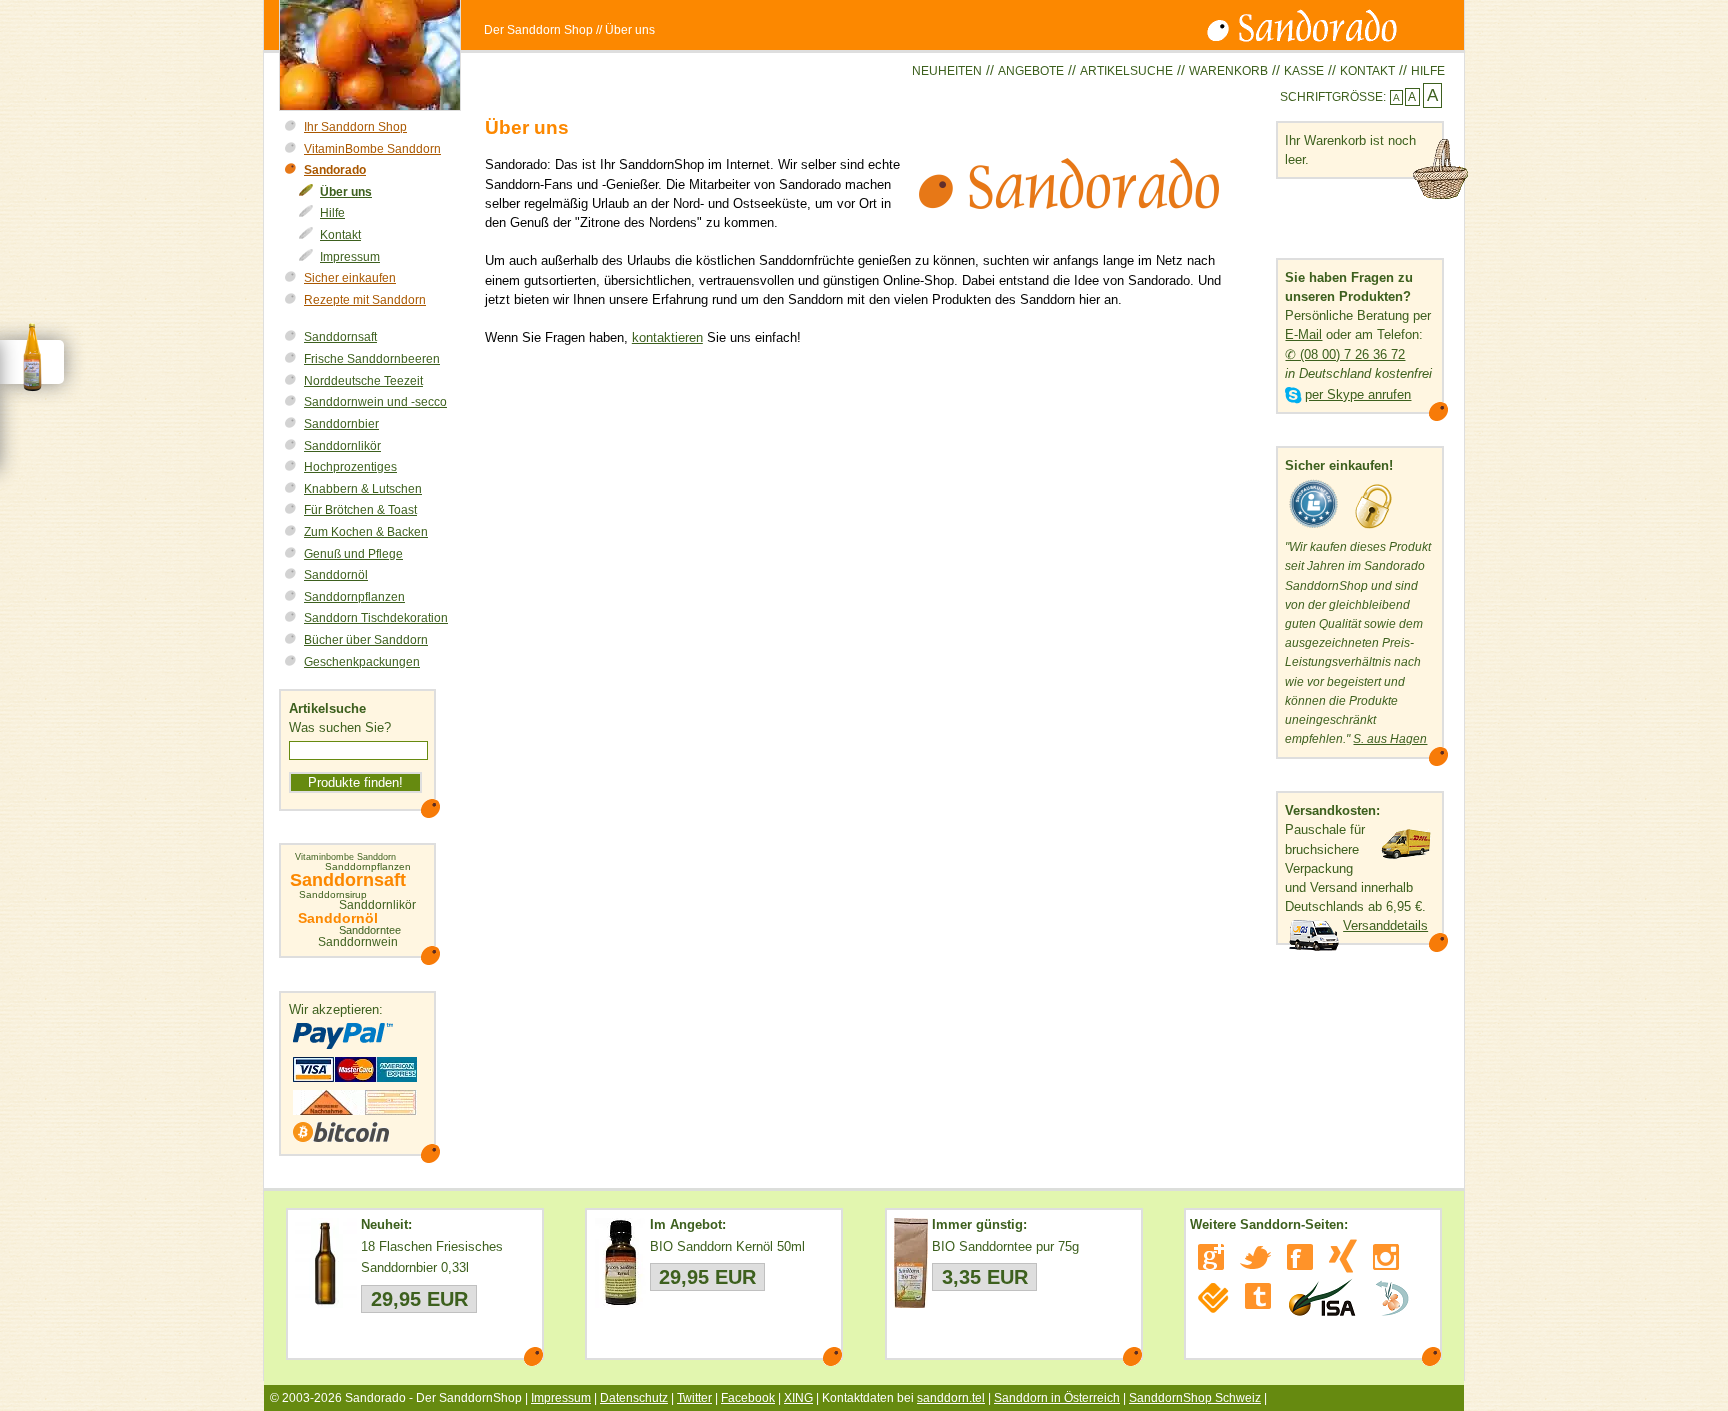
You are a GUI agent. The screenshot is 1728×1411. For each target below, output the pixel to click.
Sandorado (335, 170)
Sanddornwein (358, 942)
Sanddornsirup (333, 895)
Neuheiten (947, 71)
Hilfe (1428, 71)
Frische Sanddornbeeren (372, 359)
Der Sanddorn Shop (538, 30)
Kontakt (1367, 71)
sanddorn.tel (951, 1398)
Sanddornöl (336, 575)
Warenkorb (1228, 71)
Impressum (350, 257)
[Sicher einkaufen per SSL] (1373, 528)
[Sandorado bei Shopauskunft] (1314, 528)
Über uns (346, 192)
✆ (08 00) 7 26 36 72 (1345, 354)
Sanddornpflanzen (354, 597)
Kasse (1304, 71)
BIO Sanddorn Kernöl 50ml (727, 1246)
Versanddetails (1385, 925)
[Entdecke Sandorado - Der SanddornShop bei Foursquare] (1213, 1298)
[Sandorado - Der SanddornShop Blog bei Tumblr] (1258, 1296)
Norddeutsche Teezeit (363, 381)
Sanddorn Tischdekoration (376, 618)
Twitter (694, 1398)
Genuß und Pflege (353, 554)
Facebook (748, 1398)
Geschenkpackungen (362, 662)
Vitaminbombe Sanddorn (345, 857)
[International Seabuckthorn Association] (1321, 1298)
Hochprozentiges (350, 467)
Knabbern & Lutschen (363, 489)
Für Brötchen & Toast (360, 510)
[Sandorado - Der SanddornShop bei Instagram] (1386, 1257)
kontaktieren (667, 337)
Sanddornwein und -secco (375, 402)
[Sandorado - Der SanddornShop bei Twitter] (1255, 1257)
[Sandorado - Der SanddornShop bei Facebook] (1300, 1257)
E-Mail (1303, 334)
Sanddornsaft (340, 337)
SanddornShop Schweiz (1195, 1398)
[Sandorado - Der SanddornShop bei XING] (1343, 1256)
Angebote (1031, 71)
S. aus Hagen (1390, 739)
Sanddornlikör (342, 446)
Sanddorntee (370, 930)
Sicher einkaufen (350, 278)
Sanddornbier (341, 424)
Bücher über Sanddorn (366, 640)
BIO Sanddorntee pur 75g (1005, 1246)
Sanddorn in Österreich (1057, 1398)
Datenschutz (634, 1398)
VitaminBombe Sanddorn (372, 149)
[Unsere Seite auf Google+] (1211, 1257)
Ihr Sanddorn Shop (355, 127)
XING (798, 1398)
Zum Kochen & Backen (366, 532)
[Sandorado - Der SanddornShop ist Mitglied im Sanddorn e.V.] (1392, 1298)
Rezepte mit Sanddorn (365, 300)
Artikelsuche (1126, 71)
